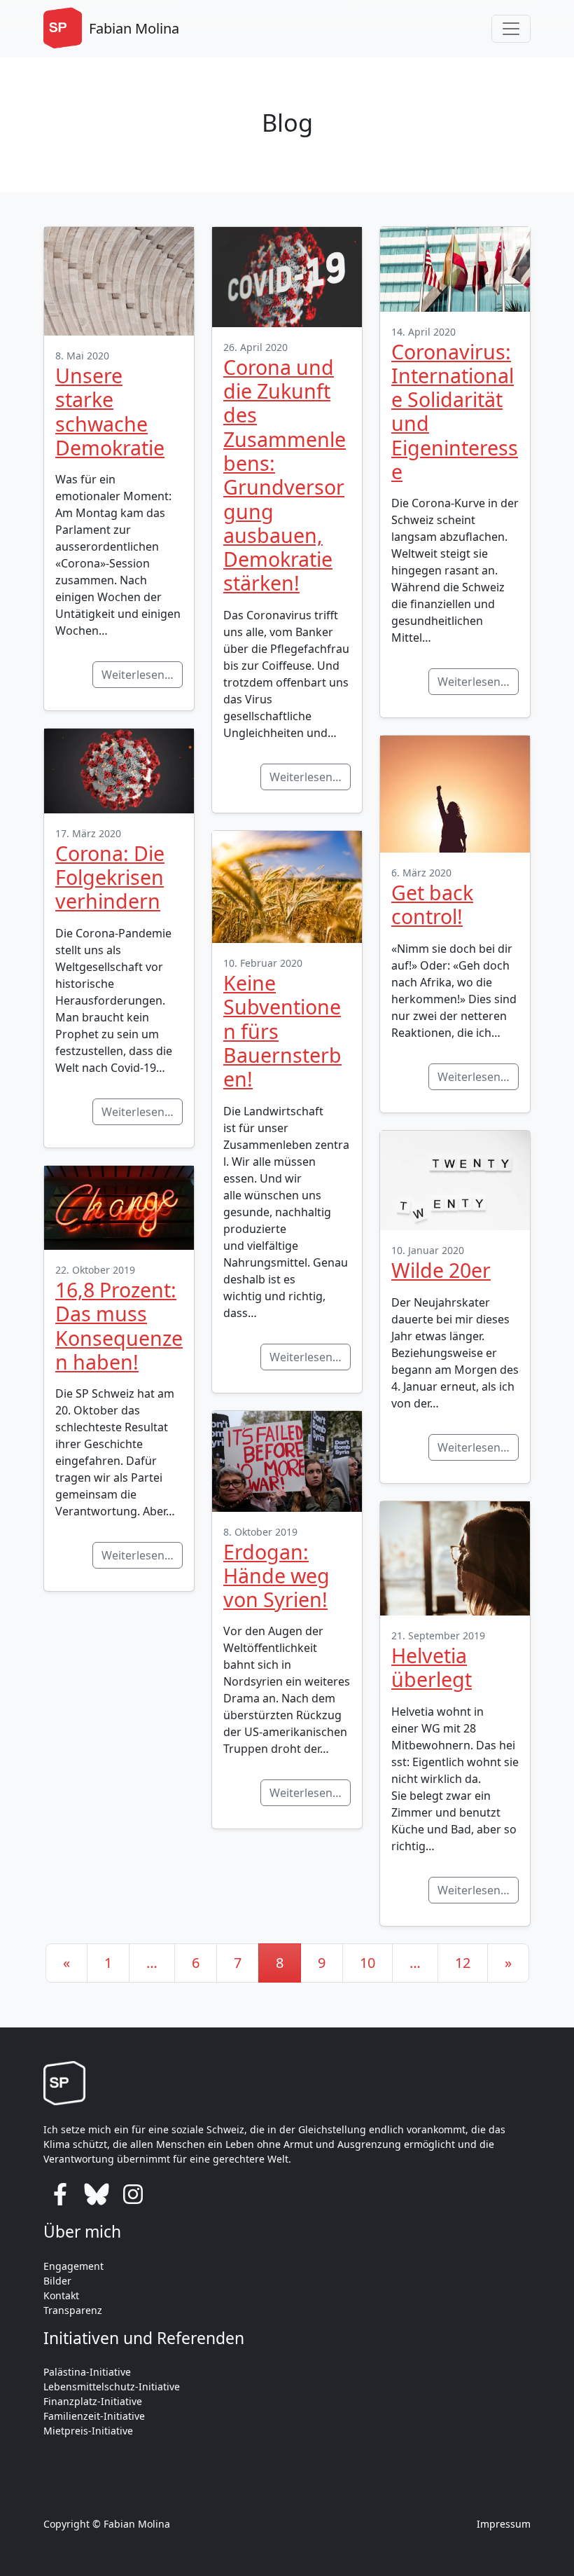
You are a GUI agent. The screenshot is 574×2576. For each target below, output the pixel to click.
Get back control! (432, 904)
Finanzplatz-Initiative (93, 2401)
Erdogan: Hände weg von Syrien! (276, 1576)
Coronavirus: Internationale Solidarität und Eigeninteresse (455, 411)
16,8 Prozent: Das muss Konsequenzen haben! (119, 1325)
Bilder (57, 2281)
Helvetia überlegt (432, 1667)
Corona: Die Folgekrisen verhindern (110, 877)
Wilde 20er (441, 1270)
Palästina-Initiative (87, 2372)
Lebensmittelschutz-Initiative (112, 2386)
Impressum (504, 2524)
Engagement (73, 2266)
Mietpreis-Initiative (88, 2431)
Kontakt (61, 2295)
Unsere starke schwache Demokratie (110, 411)
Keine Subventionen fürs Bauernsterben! (282, 1031)
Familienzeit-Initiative (94, 2416)
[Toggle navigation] (511, 29)
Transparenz (73, 2310)
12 (463, 1963)
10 (367, 1963)
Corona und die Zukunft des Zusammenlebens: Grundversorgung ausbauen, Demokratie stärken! (285, 475)
